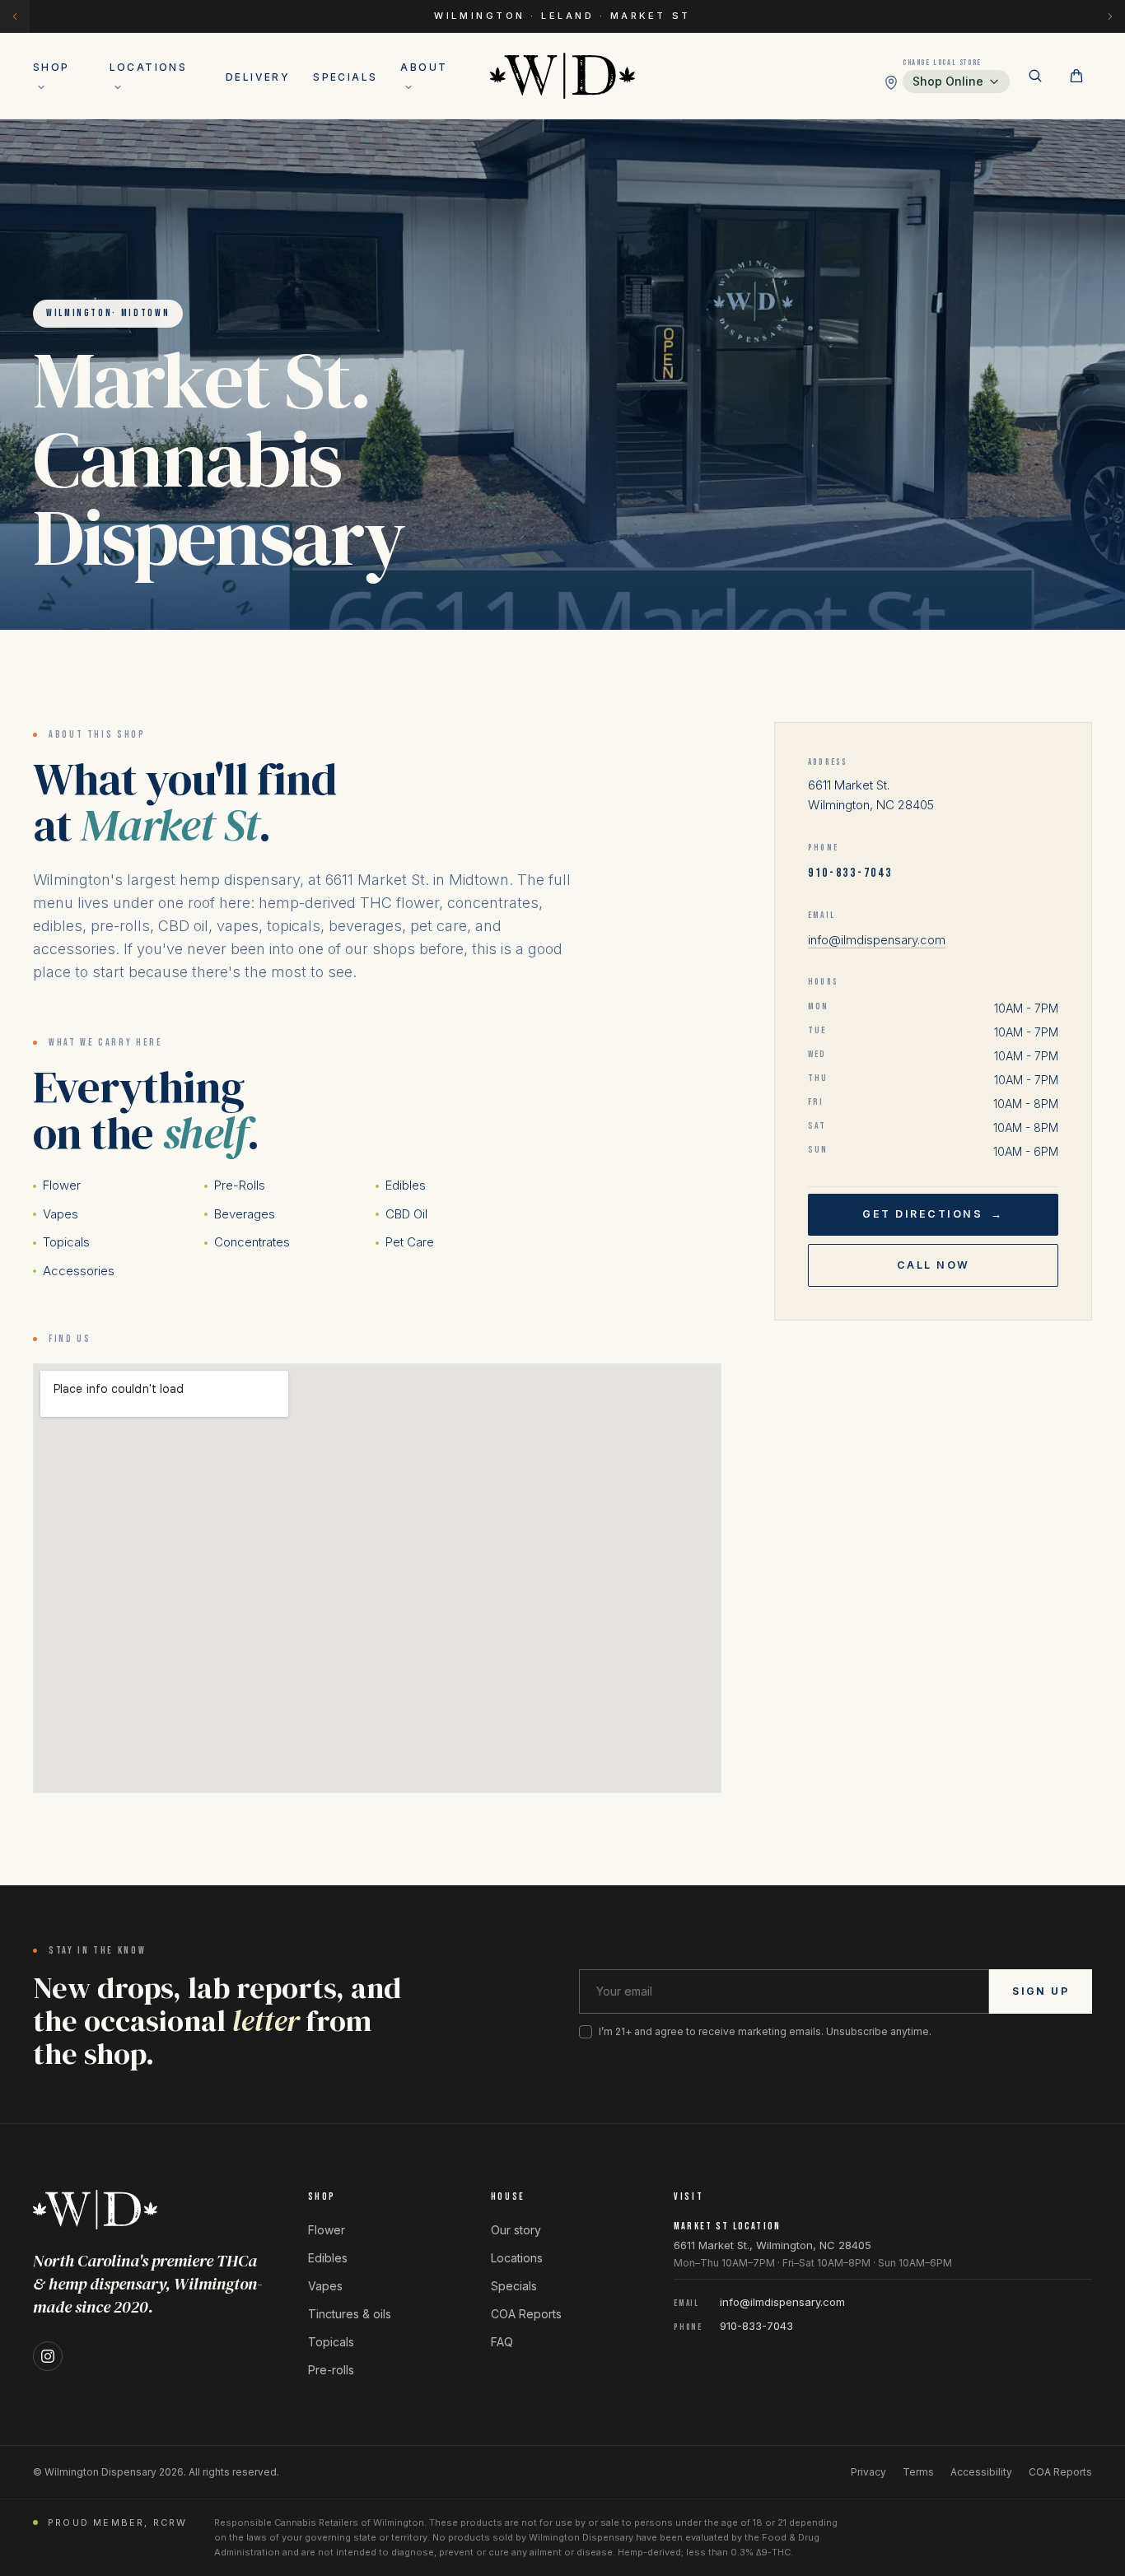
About (424, 67)
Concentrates (252, 1242)
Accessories (79, 1271)
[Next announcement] (1110, 16)
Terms (918, 2472)
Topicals (66, 1242)
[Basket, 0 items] (1076, 76)
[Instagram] (48, 2356)
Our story (516, 2230)
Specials (345, 77)
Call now (934, 1265)
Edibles (406, 1185)
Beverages (245, 1214)
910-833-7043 (850, 873)
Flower (62, 1185)
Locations (149, 67)
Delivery (258, 77)
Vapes (61, 1214)
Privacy (868, 2472)
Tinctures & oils (350, 2314)
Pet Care (410, 1242)
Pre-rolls (331, 2370)
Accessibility (981, 2472)
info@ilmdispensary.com (877, 940)
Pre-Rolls (240, 1185)
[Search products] (1035, 76)
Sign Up (1041, 1991)
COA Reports (526, 2314)
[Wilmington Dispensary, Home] (562, 76)
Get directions (933, 1214)
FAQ (502, 2342)
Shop (51, 67)
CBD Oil (406, 1214)
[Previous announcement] (15, 16)
